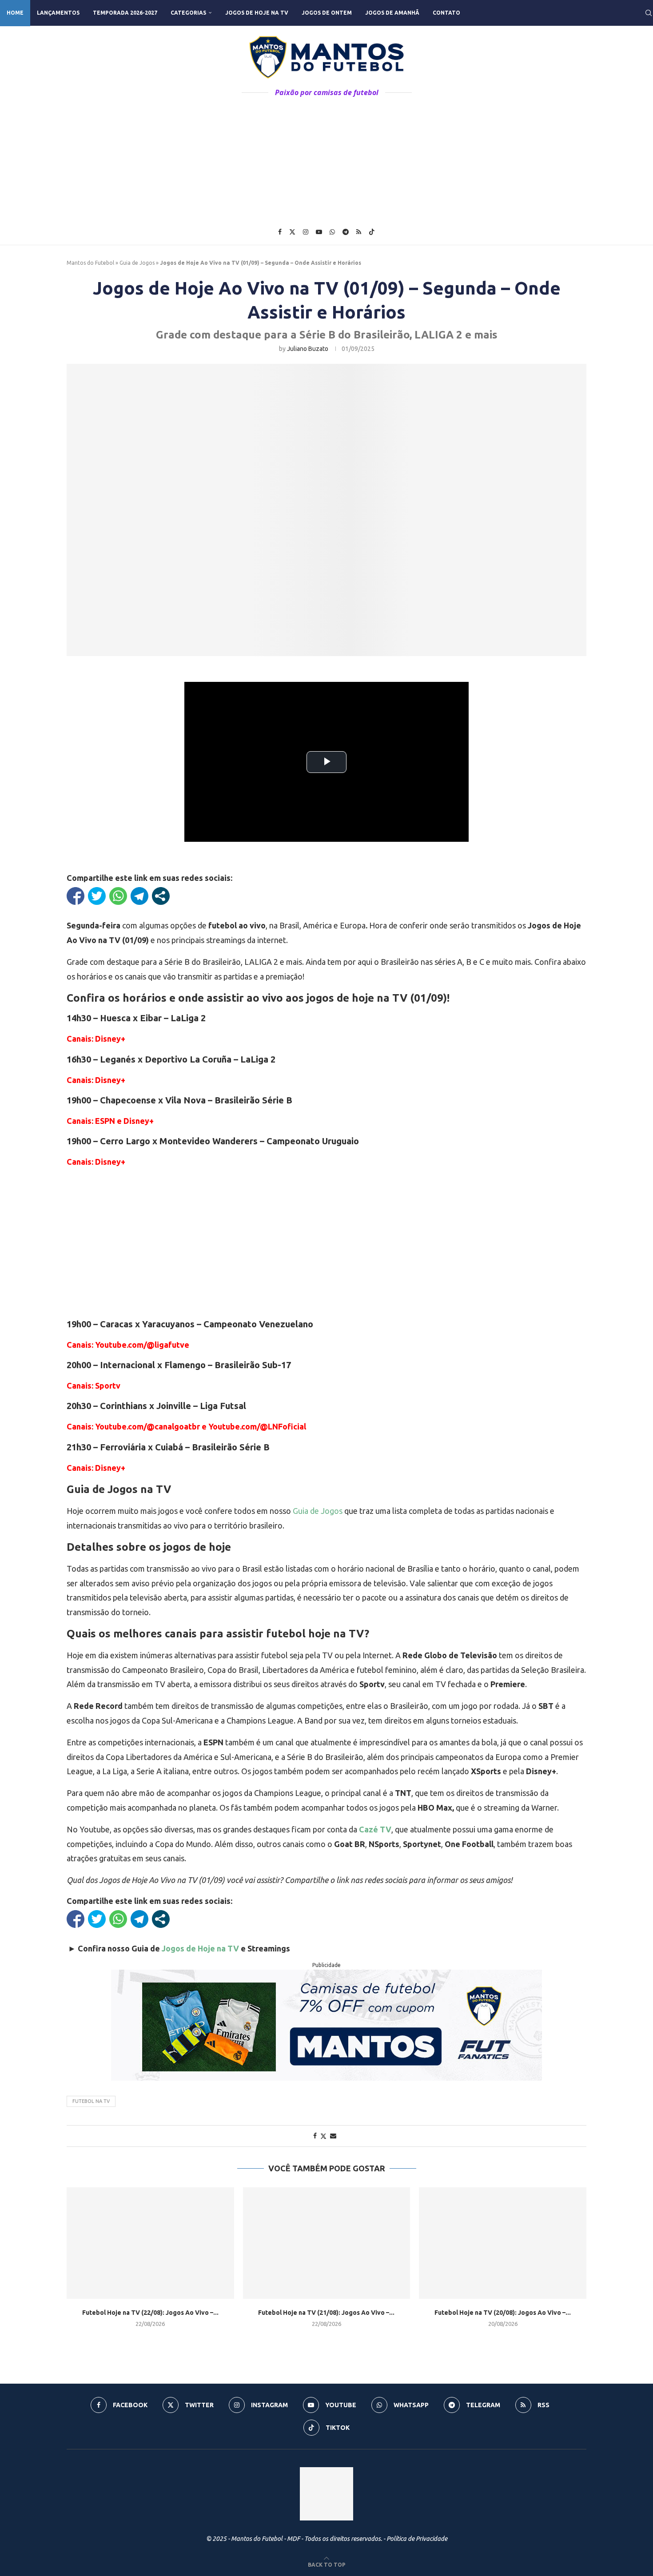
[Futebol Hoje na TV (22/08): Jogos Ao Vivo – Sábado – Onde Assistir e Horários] (150, 2243)
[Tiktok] (372, 232)
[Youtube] (319, 232)
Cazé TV (375, 1829)
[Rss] (359, 232)
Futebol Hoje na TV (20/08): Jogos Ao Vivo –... (503, 2313)
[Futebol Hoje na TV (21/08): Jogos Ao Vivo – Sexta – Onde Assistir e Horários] (327, 2243)
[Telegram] (346, 232)
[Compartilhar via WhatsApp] (118, 896)
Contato (446, 13)
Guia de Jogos (137, 263)
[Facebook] (280, 232)
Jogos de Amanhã (392, 13)
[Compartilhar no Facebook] (76, 896)
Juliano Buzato (308, 349)
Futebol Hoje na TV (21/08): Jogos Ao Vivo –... (326, 2313)
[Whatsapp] (332, 232)
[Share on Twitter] (323, 2136)
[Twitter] (292, 232)
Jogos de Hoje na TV (257, 13)
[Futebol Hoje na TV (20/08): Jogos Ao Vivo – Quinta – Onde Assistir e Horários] (503, 2243)
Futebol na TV (91, 2101)
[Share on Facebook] (315, 2136)
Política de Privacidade (417, 2539)
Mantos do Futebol (90, 263)
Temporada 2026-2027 (125, 13)
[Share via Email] (333, 2136)
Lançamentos (58, 13)
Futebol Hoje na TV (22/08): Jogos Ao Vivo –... (150, 2313)
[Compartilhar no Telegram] (139, 896)
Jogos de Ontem (327, 13)
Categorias (188, 13)
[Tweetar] (97, 896)
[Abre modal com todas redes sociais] (161, 896)
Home (15, 13)
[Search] (649, 13)
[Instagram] (306, 232)
